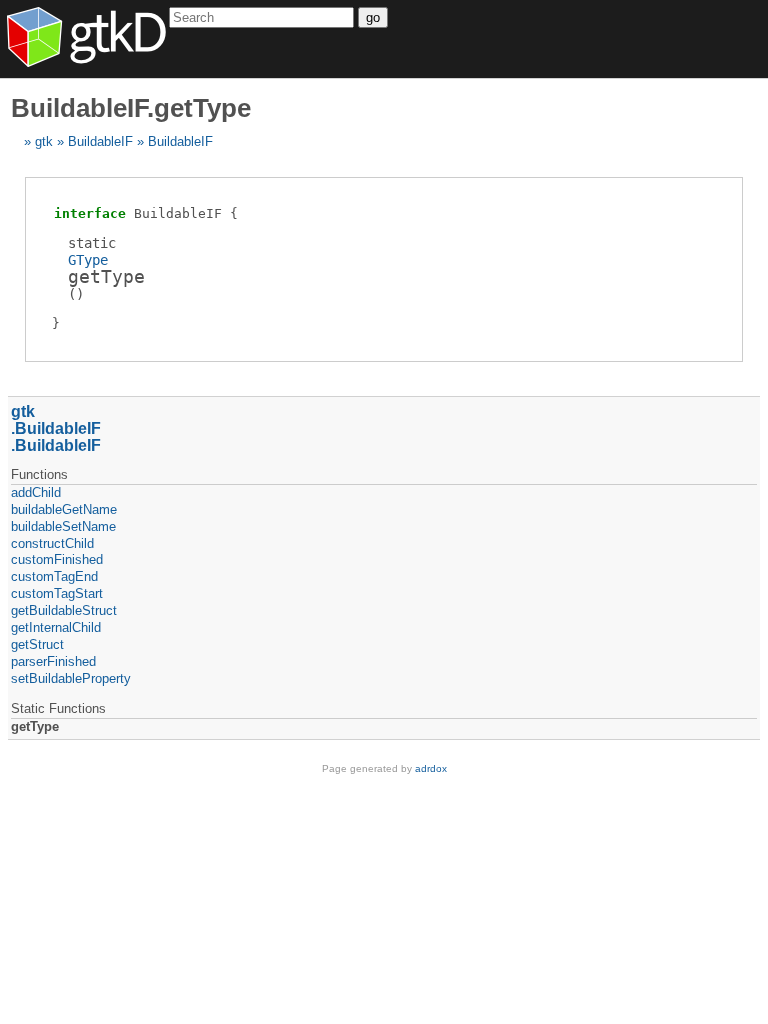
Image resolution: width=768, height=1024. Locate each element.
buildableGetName (64, 509)
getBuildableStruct (64, 610)
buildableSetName (63, 526)
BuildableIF (100, 141)
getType (35, 726)
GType (88, 260)
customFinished (57, 559)
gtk (44, 141)
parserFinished (53, 661)
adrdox (431, 768)
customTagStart (57, 593)
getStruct (37, 644)
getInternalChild (56, 627)
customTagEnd (54, 576)
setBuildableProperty (71, 678)
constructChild (52, 543)
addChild (36, 492)
